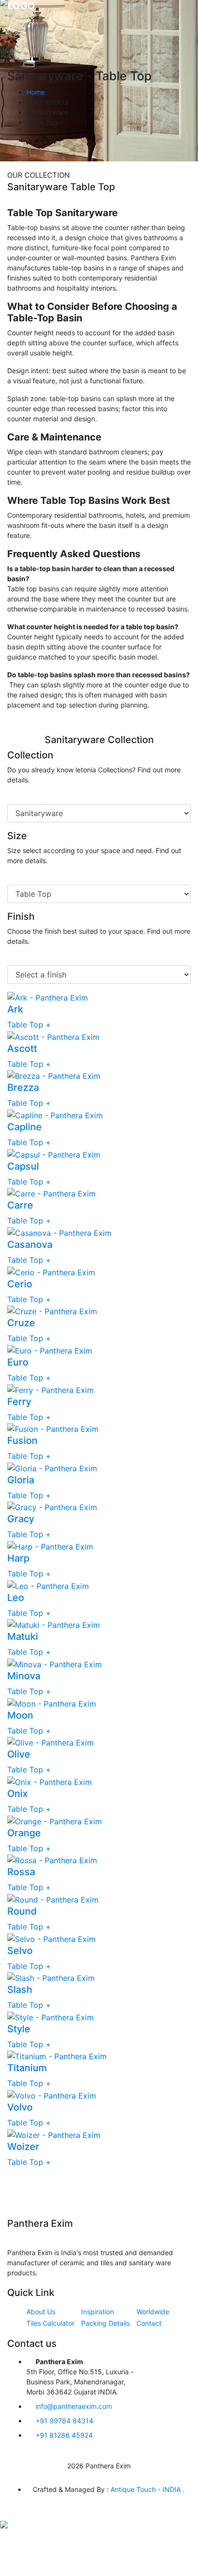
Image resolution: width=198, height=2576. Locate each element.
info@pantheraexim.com (74, 2406)
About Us (41, 2312)
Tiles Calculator (50, 2323)
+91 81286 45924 (64, 2435)
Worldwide (153, 2312)
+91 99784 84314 (64, 2421)
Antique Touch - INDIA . (148, 2489)
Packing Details (105, 2323)
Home (36, 92)
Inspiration (98, 2312)
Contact (149, 2323)
